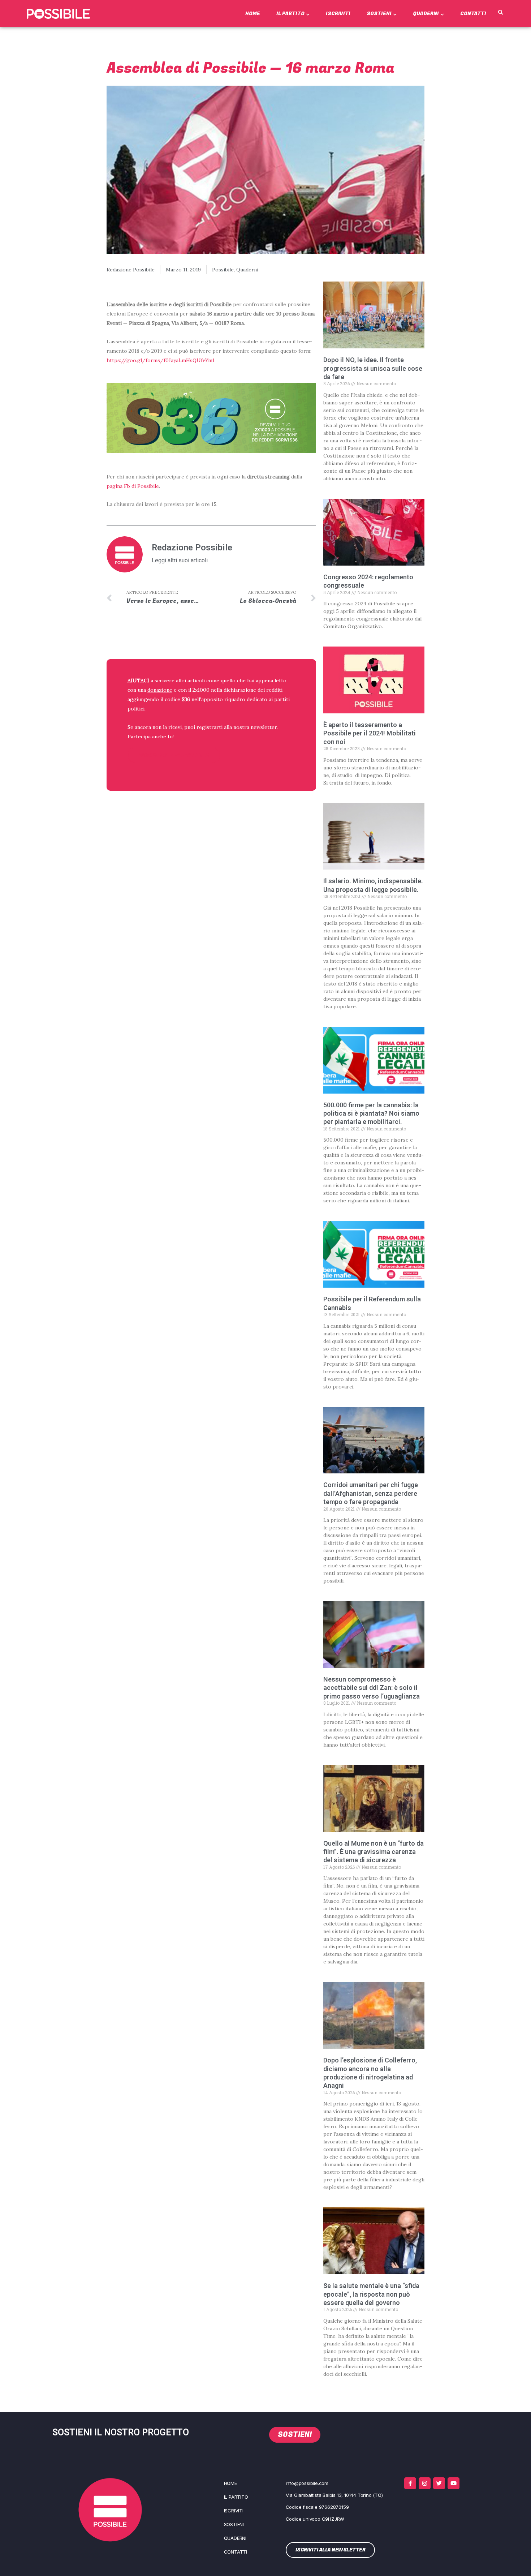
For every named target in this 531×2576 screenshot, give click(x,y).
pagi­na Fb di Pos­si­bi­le (133, 486)
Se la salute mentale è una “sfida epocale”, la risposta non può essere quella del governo (371, 2294)
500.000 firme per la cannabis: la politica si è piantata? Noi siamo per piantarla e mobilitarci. (371, 1113)
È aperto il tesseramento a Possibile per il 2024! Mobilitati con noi (370, 733)
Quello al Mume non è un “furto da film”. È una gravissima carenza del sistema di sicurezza (374, 1852)
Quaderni (426, 14)
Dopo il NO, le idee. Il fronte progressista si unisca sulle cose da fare (373, 368)
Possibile (223, 270)
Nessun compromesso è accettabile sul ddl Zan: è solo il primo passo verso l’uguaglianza (372, 1688)
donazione (160, 690)
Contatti (473, 14)
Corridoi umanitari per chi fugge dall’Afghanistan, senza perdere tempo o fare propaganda (371, 1493)
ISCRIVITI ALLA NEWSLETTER (174, 755)
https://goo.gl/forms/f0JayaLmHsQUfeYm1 (161, 360)
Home (253, 14)
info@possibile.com (307, 2483)
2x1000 (201, 690)
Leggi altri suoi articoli (180, 561)
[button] (500, 13)
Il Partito (290, 14)
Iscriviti (338, 14)
